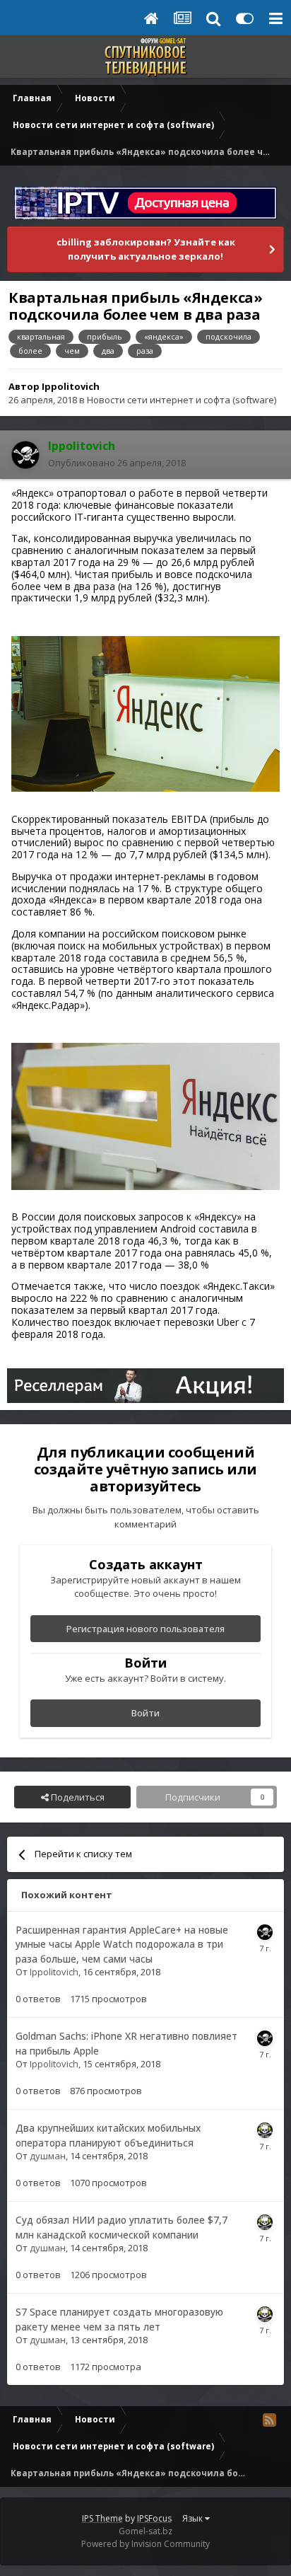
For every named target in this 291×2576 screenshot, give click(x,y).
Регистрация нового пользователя (145, 1629)
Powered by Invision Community (145, 2544)
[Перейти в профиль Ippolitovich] (25, 455)
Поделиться (77, 1797)
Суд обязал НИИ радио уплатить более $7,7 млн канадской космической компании (121, 2227)
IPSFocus (154, 2518)
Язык (194, 2518)
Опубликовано (117, 463)
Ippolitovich (71, 386)
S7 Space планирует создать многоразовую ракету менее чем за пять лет (119, 2319)
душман (48, 2156)
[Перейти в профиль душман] (265, 2130)
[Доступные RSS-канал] (269, 2420)
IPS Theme (102, 2518)
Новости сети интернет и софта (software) (182, 400)
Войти (145, 1713)
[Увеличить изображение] (145, 713)
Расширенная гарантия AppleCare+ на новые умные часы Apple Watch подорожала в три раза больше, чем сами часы (122, 1944)
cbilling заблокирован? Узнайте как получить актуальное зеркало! (146, 249)
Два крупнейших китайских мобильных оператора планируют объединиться (108, 2135)
